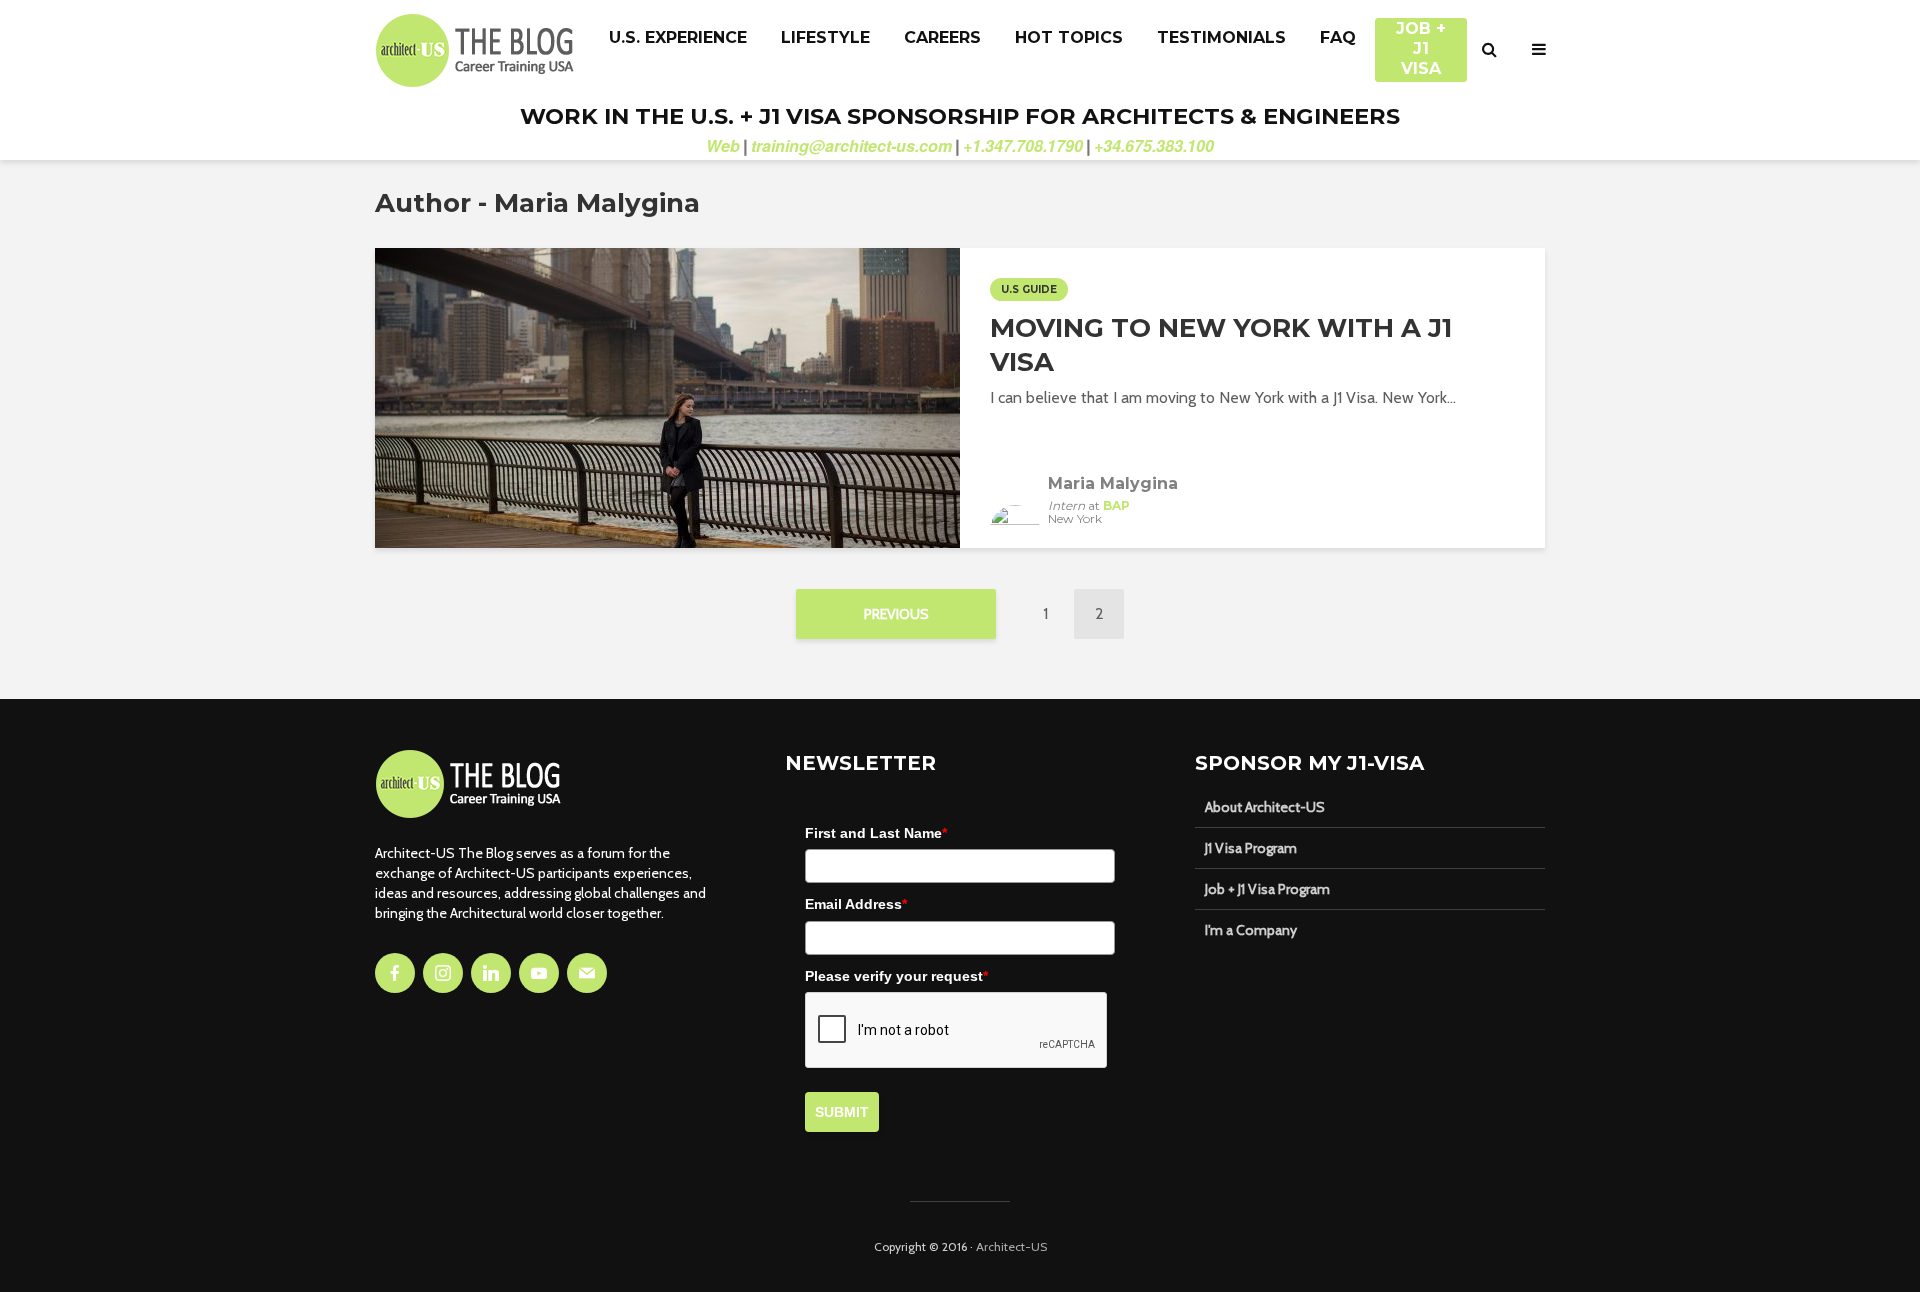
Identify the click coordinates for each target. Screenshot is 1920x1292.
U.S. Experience (678, 37)
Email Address (856, 904)
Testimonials (1221, 37)
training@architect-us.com (851, 145)
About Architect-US (1265, 807)
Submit (842, 1112)
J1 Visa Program (1251, 848)
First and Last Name (876, 833)
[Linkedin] (491, 973)
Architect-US (1011, 1246)
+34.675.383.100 (1154, 145)
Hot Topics (1069, 37)
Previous (896, 614)
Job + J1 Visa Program (1267, 889)
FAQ (1338, 37)
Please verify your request (896, 976)
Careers (942, 37)
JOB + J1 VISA (1421, 39)
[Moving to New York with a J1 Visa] (667, 396)
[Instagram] (443, 973)
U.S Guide (1029, 289)
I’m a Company (1251, 930)
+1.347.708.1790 (1023, 145)
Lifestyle (825, 37)
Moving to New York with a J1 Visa (1221, 345)
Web (723, 145)
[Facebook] (395, 973)
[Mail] (587, 973)
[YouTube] (539, 973)
